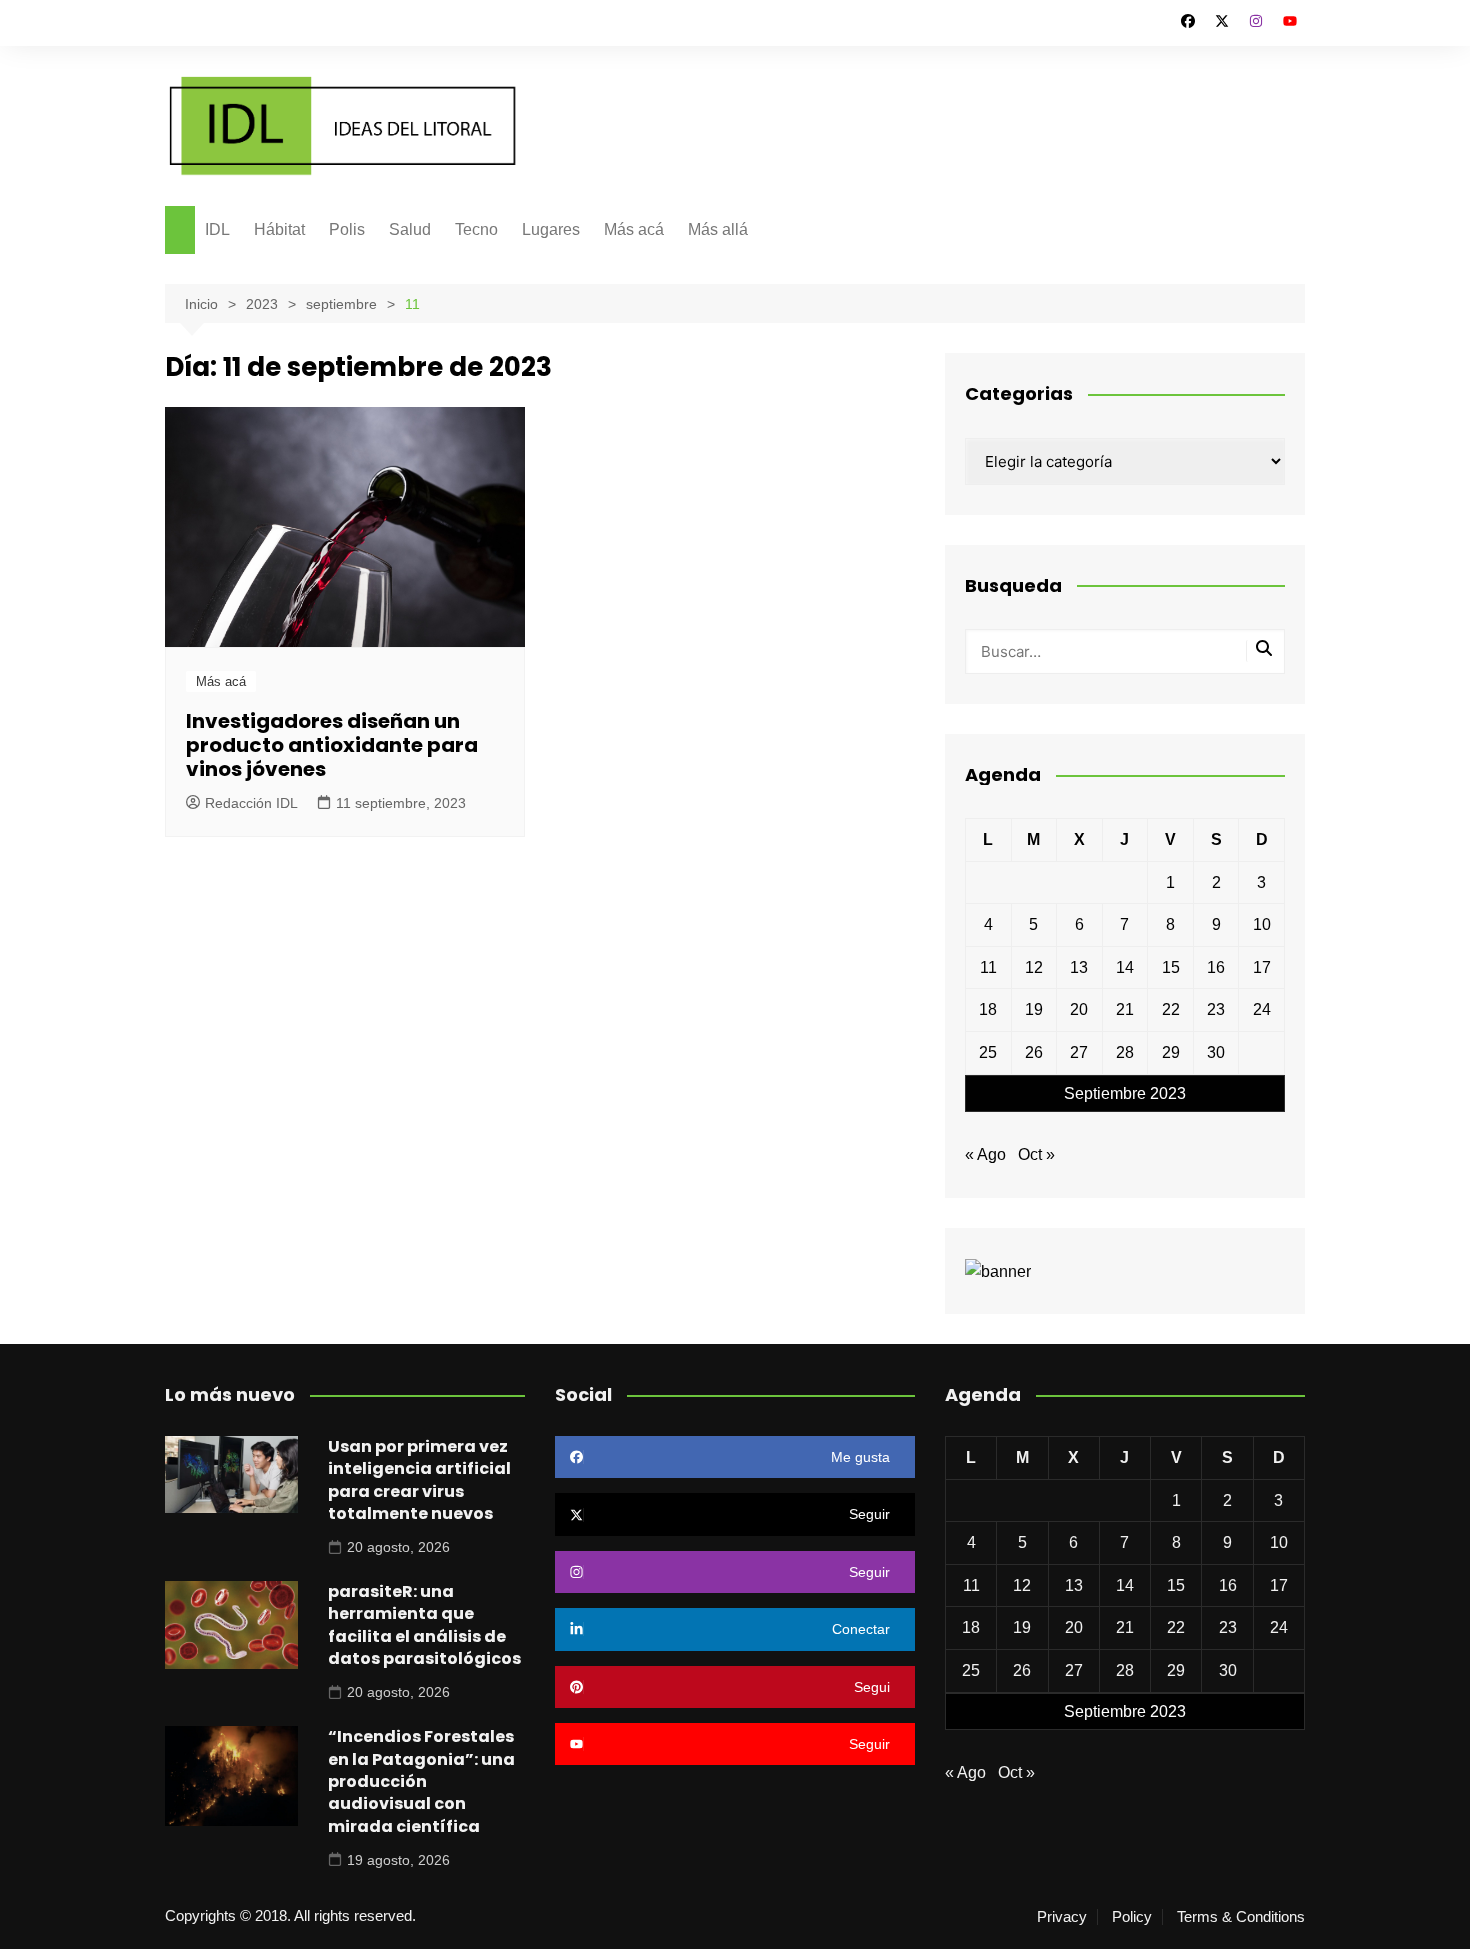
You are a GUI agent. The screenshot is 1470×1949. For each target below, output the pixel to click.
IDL (217, 229)
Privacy (1062, 1917)
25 (988, 1052)
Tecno (476, 229)
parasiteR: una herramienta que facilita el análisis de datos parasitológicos (424, 1625)
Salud (410, 229)
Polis (347, 229)
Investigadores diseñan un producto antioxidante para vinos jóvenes (332, 745)
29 (1171, 1052)
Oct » (1036, 1154)
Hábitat (279, 229)
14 (1125, 967)
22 (1171, 1009)
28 (1125, 1052)
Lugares (551, 229)
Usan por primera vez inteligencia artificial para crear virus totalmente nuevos (419, 1480)
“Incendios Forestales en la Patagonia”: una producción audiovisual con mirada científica (421, 1781)
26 (1034, 1052)
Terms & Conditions (1241, 1917)
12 (1034, 967)
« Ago (985, 1154)
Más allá (718, 229)
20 (1079, 1009)
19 (1034, 1009)
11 (988, 967)
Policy (1132, 1917)
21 (1125, 1009)
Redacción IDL (251, 803)
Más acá (634, 229)
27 (1079, 1052)
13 (1079, 967)
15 (1171, 967)
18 (988, 1009)
